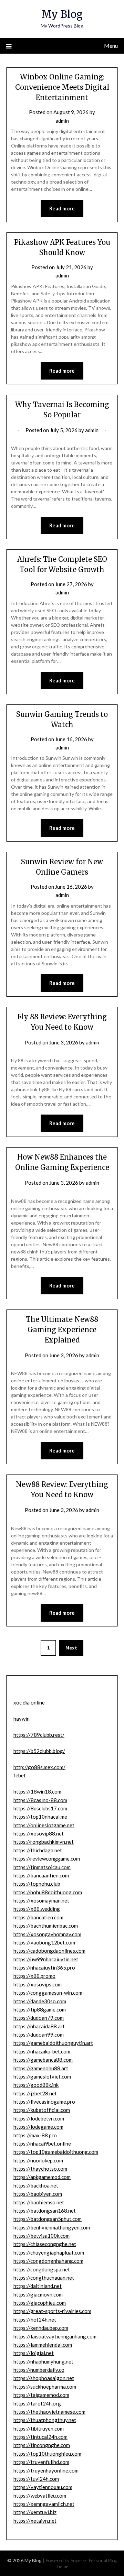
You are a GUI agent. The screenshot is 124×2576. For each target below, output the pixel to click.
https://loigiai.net (34, 2353)
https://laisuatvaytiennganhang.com (55, 2336)
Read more (62, 208)
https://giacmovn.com (38, 2294)
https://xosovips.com (38, 1984)
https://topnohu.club (37, 1884)
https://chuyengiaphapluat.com (49, 2252)
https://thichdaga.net (38, 1850)
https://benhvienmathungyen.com (52, 2227)
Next (71, 1648)
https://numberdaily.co (39, 2370)
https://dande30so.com (40, 2001)
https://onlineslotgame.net (44, 1825)
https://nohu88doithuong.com (48, 1892)
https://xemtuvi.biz (35, 2512)
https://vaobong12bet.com (44, 1942)
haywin (22, 1719)
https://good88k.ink (36, 2085)
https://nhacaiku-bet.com (42, 2051)
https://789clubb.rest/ (39, 1735)
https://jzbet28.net (35, 2093)
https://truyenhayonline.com (46, 2470)
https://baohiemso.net (39, 2202)
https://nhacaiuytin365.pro (44, 1967)
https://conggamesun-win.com (48, 1993)
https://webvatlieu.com (40, 2496)
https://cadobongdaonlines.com (49, 1951)
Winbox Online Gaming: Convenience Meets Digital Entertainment (62, 87)
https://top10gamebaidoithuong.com (56, 2152)
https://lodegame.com (38, 2127)
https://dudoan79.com (39, 2018)
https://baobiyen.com (38, 2194)
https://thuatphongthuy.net (45, 2420)
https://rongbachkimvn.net (44, 1842)
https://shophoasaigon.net (44, 2378)
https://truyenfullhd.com (41, 2462)
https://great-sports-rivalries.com (52, 2311)
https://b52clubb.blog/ (39, 1751)
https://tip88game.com (40, 2009)
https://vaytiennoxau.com (43, 2487)
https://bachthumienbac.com (46, 1926)
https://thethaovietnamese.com (49, 2412)
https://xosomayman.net (41, 1900)
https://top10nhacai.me (40, 1817)
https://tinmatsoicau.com (42, 1867)
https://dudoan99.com (39, 2035)
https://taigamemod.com (41, 2395)
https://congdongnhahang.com (48, 2261)
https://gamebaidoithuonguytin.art (53, 2043)
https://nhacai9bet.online (42, 2144)
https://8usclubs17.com (40, 1808)
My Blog (62, 14)
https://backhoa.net (36, 2185)
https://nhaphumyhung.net (43, 2361)
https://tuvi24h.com (36, 2479)
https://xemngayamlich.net (44, 2504)
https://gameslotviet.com (42, 2076)
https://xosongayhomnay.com (47, 1934)
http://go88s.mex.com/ (39, 1767)
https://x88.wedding (37, 1909)
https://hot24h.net (35, 2320)
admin (62, 121)
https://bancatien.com (38, 1917)
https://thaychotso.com (40, 2169)
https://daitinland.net (38, 2286)
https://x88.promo (34, 1976)
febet (20, 1775)
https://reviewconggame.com (47, 1859)
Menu (111, 46)
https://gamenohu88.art (41, 2068)
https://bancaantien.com (41, 1875)
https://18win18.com (37, 1791)
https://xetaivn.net (35, 2521)
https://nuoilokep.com (38, 2160)
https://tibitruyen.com (39, 2429)
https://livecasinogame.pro (44, 2102)
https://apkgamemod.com (42, 2177)
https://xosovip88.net (39, 1833)
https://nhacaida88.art (39, 2026)
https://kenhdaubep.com (41, 2328)
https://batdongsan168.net (45, 2211)
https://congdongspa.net (42, 2269)
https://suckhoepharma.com (45, 2387)
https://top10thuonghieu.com (47, 2454)
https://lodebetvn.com (39, 2118)
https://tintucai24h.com (40, 2437)
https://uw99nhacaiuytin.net (46, 1959)
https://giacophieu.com (40, 2303)
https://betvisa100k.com (42, 2236)
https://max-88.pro (35, 2135)
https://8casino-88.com (40, 1800)
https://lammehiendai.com (43, 2345)
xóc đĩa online (29, 1702)
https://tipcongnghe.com (42, 2445)
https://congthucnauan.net (44, 2278)
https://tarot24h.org (37, 2403)
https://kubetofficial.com (42, 2110)
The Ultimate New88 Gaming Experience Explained (62, 1330)
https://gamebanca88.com (43, 2060)
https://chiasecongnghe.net (45, 2244)
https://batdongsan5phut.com (48, 2219)
